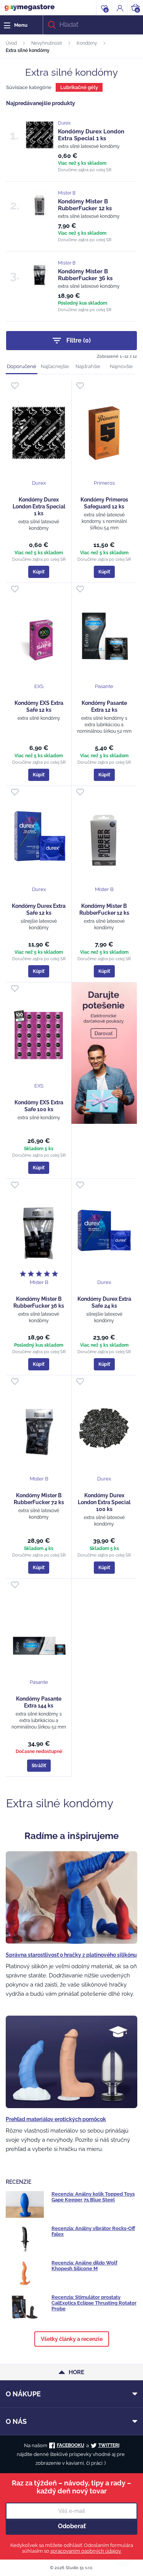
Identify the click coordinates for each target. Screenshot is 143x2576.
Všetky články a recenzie (72, 2339)
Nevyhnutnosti (47, 43)
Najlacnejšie (55, 366)
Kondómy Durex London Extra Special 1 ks (91, 135)
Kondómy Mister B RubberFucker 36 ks (85, 275)
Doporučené (22, 366)
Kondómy (87, 43)
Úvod (11, 43)
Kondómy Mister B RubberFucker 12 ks (85, 205)
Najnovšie (121, 366)
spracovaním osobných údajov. (86, 2551)
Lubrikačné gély (79, 87)
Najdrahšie (88, 366)
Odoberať (72, 2526)
